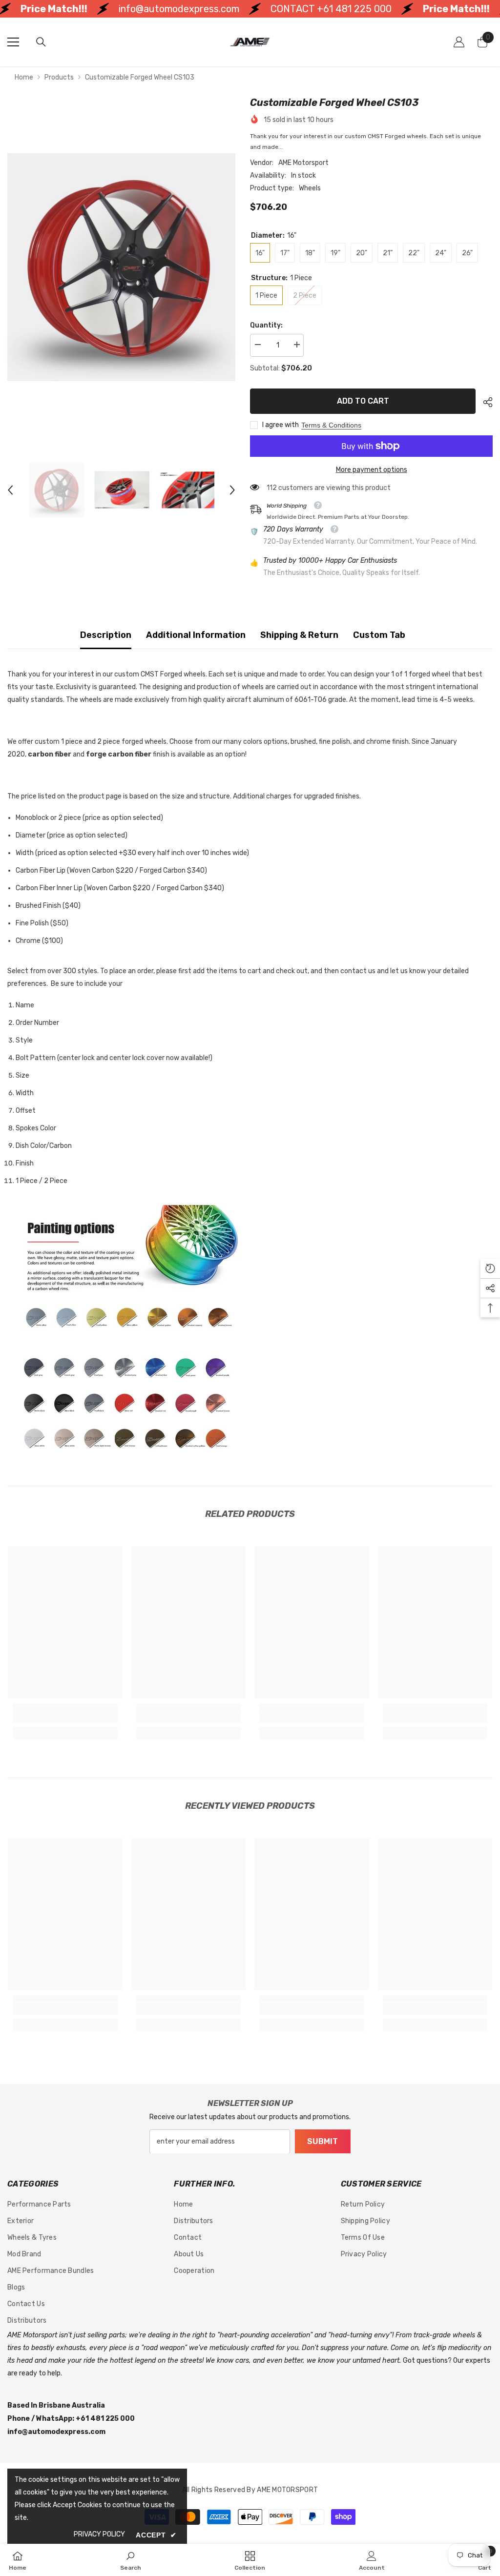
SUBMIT (323, 2141)
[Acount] (459, 42)
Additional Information (196, 635)
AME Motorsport (303, 163)
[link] (65, 1717)
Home (24, 77)
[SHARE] (484, 402)
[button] (10, 490)
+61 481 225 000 (305, 9)
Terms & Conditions (331, 425)
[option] (121, 267)
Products (59, 77)
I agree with (281, 425)
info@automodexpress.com (130, 9)
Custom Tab (379, 635)
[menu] (13, 42)
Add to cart (363, 401)
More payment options (372, 470)
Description (106, 635)
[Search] (41, 42)
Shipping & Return (299, 635)
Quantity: (266, 325)
